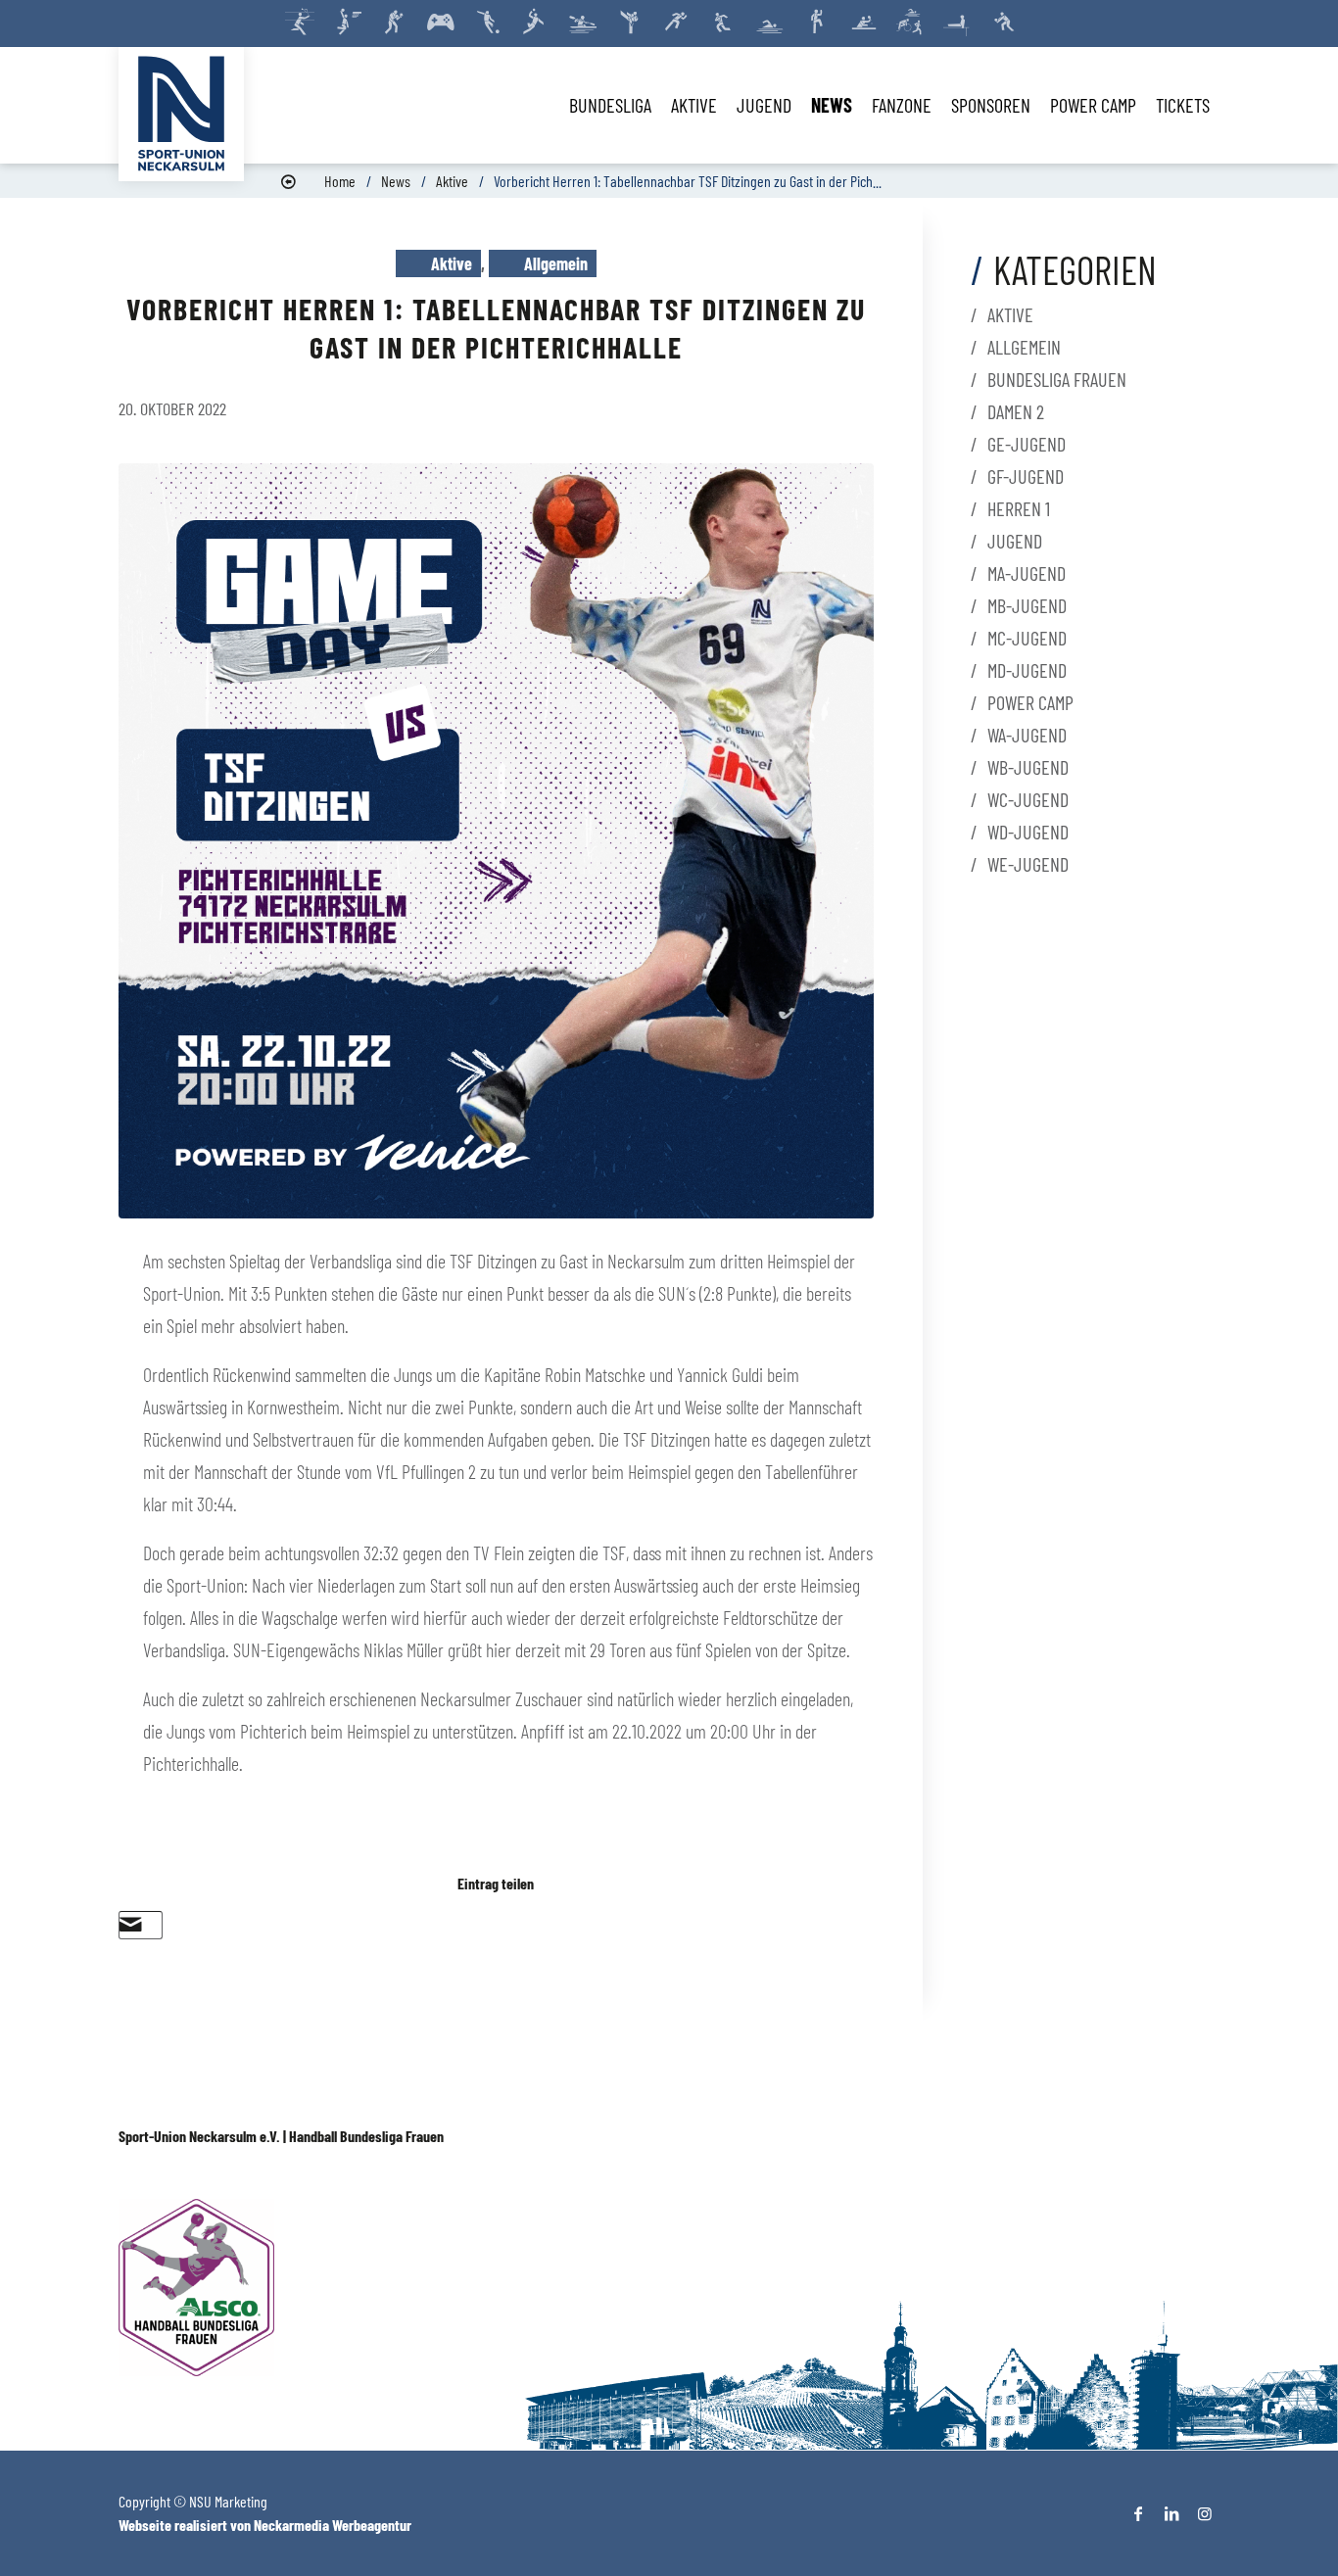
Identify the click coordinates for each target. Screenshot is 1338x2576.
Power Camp (1030, 702)
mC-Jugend (1027, 638)
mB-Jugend (1027, 605)
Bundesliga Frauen (1057, 379)
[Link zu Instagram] (1205, 2513)
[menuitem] (610, 105)
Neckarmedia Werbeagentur (333, 2525)
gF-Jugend (1026, 476)
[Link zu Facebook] (1138, 2513)
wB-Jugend (1028, 767)
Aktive (452, 181)
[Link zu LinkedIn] (1171, 2513)
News (396, 181)
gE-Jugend (1027, 444)
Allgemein (556, 263)
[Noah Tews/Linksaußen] (496, 841)
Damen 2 (1016, 411)
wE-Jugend (1028, 864)
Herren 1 (1019, 508)
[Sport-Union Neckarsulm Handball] (181, 114)
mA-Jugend (1027, 573)
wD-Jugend (1028, 832)
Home (340, 181)
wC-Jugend (1028, 799)
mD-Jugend (1027, 670)
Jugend (1015, 541)
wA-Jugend (1027, 735)
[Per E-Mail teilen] (131, 1925)
